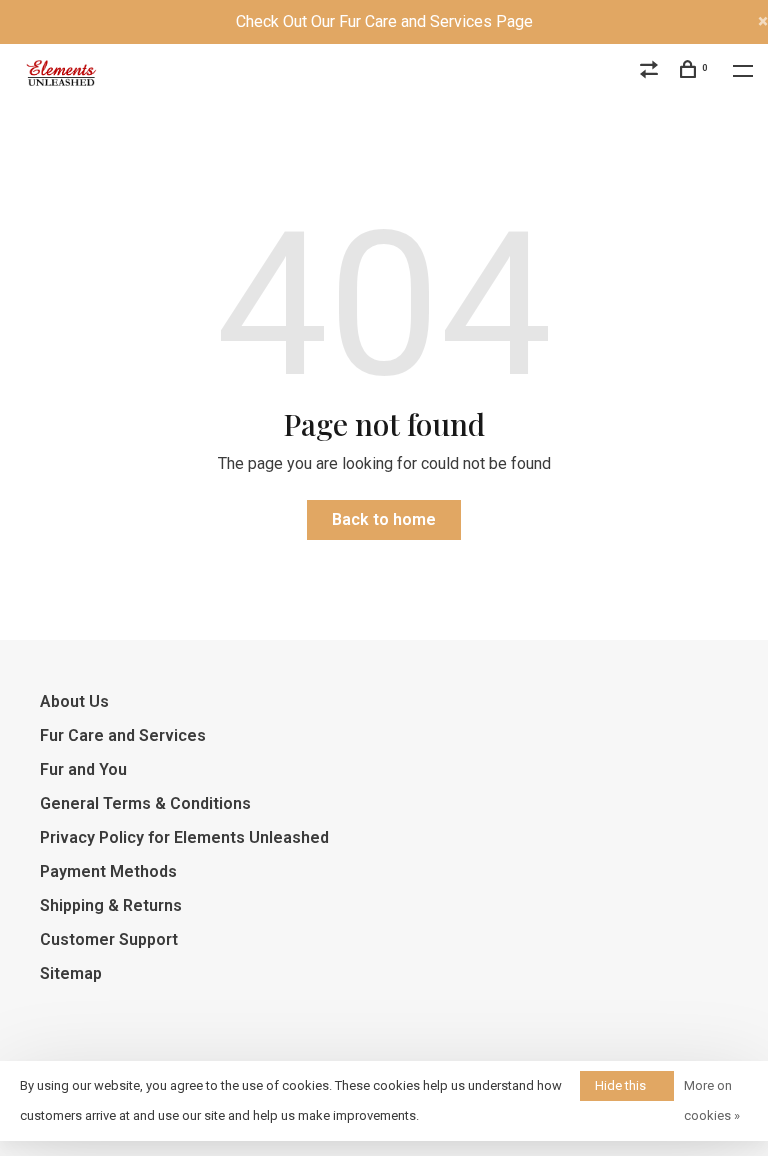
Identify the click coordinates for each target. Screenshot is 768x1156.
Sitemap (71, 973)
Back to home (384, 519)
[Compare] (651, 72)
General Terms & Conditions (145, 803)
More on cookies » (712, 1100)
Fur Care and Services (123, 735)
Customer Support (109, 939)
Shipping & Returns (111, 905)
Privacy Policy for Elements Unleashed (184, 837)
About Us (74, 701)
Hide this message (622, 1089)
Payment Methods (108, 871)
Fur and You (83, 769)
